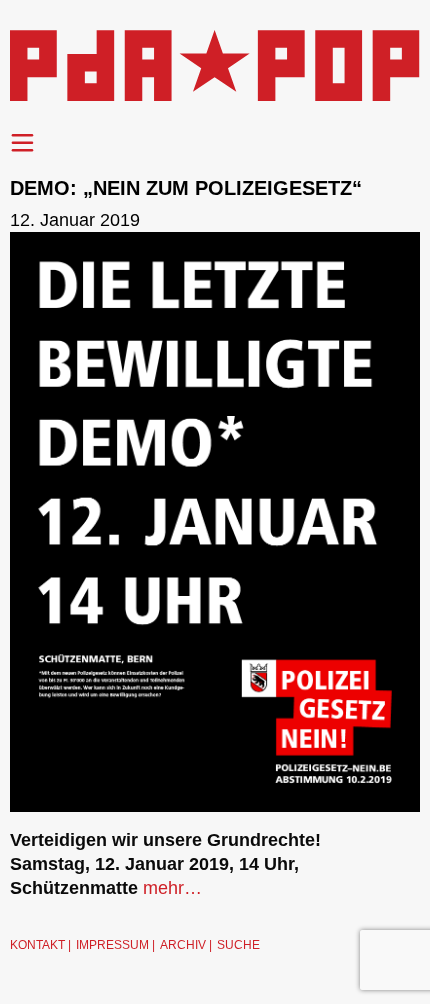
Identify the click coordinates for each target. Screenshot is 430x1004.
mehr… (172, 888)
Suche (238, 945)
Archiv (183, 945)
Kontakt (37, 945)
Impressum (112, 945)
